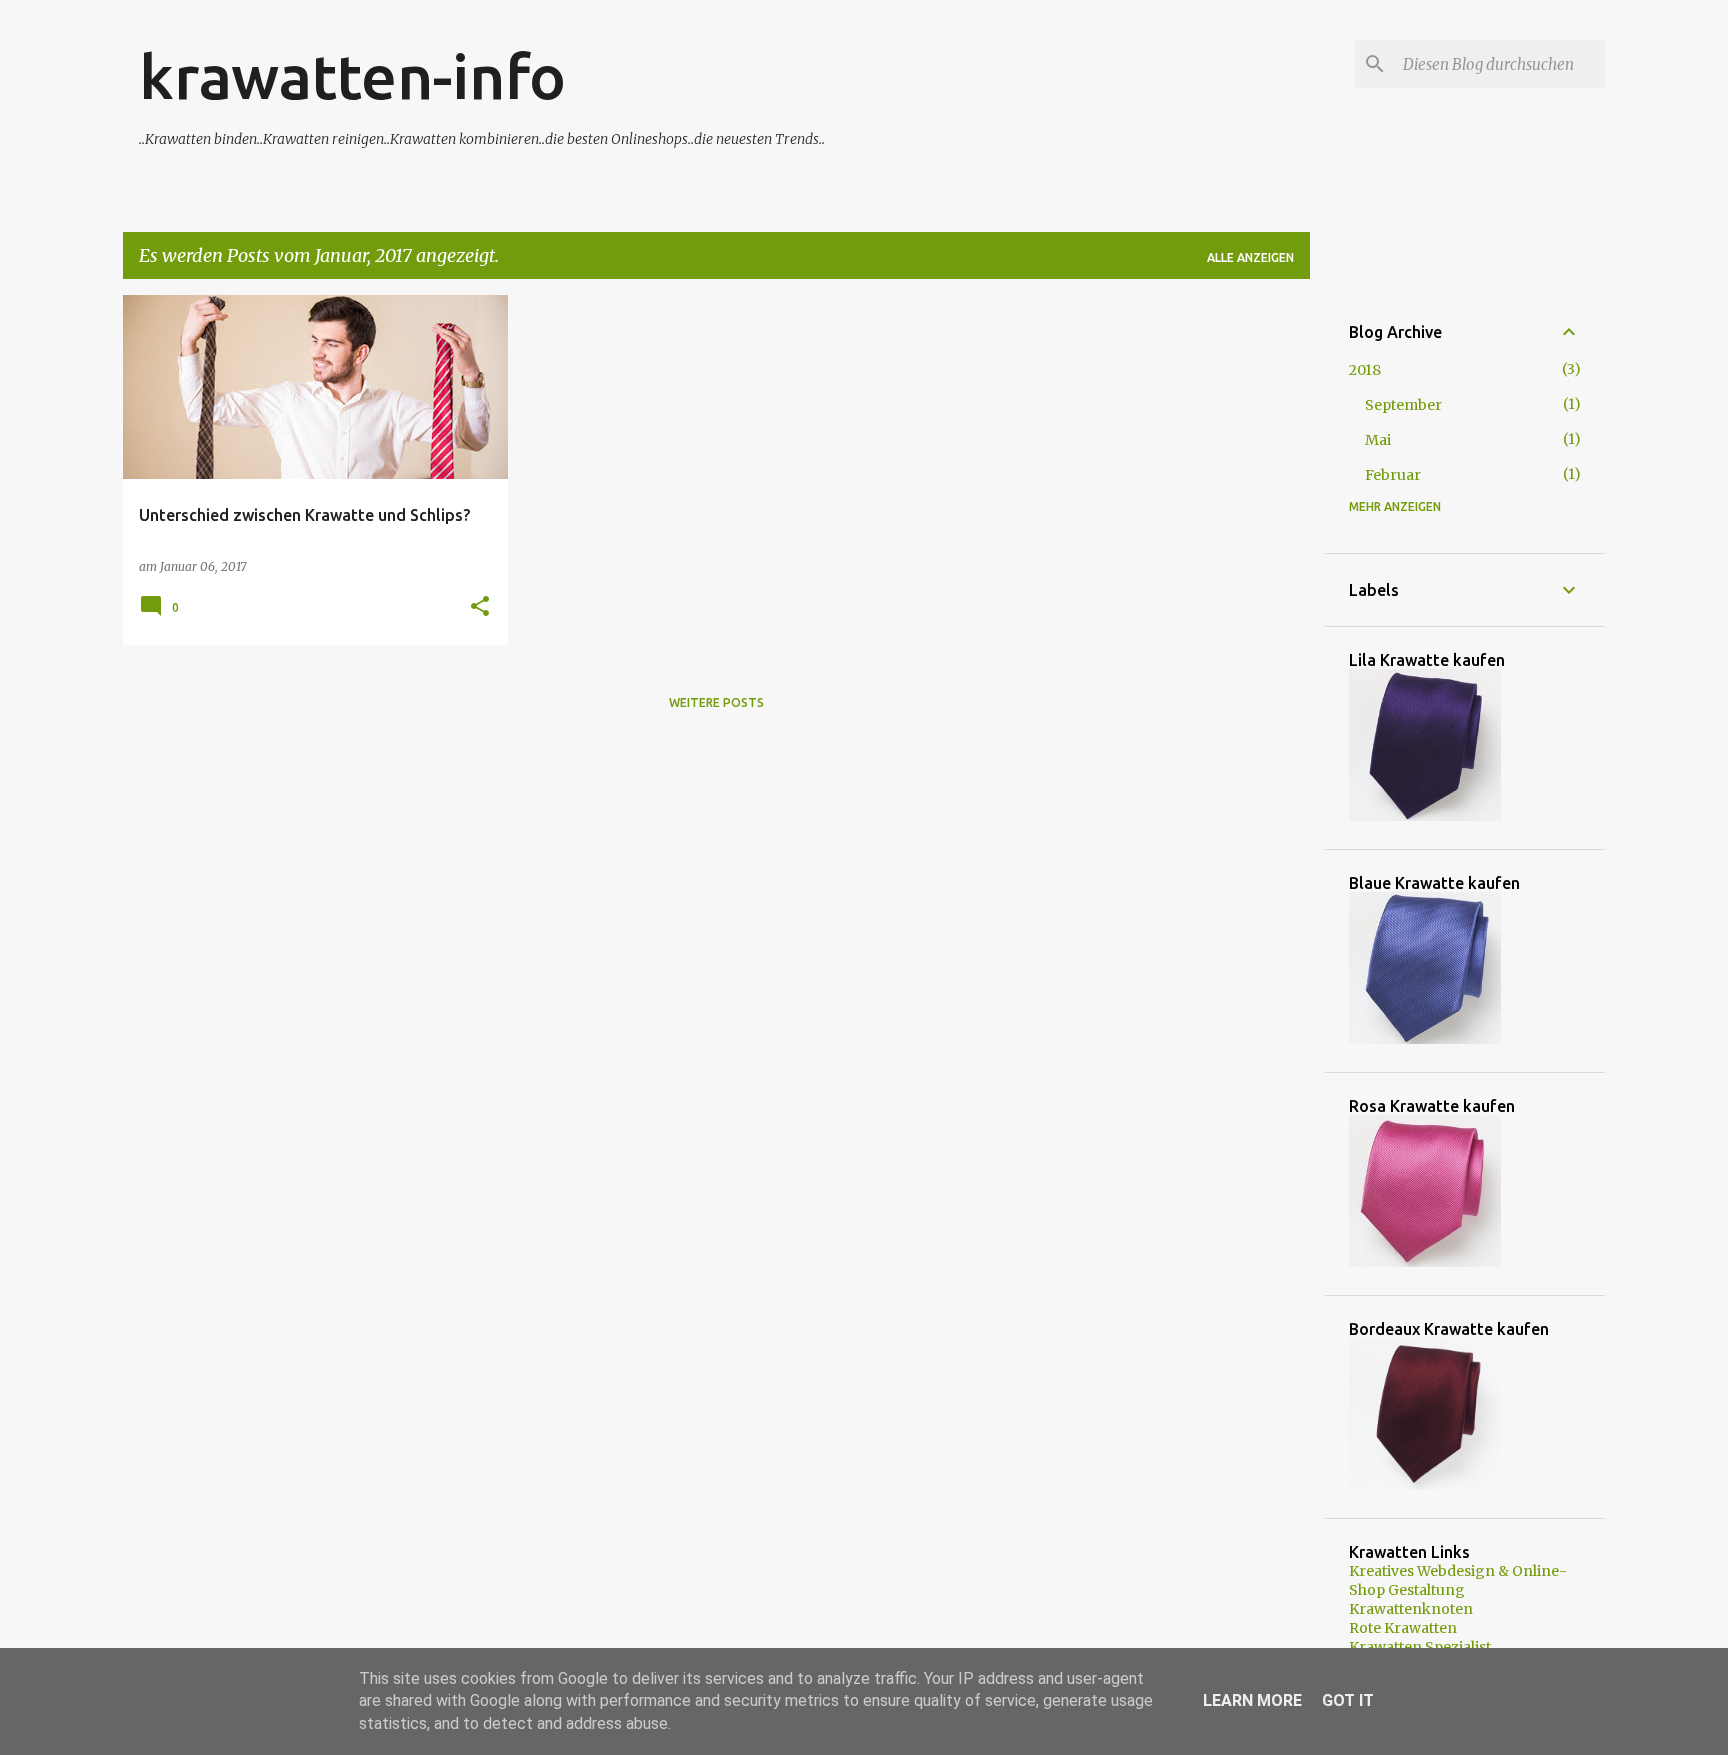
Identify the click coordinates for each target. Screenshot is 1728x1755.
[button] (480, 607)
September (1403, 405)
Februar (1393, 475)
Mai (1378, 440)
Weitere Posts (716, 702)
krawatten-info (352, 76)
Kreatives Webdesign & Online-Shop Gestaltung (1458, 1580)
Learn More (1252, 1700)
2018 (1365, 370)
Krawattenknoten (1411, 1609)
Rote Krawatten (1403, 1628)
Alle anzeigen (1250, 257)
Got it (1348, 1700)
